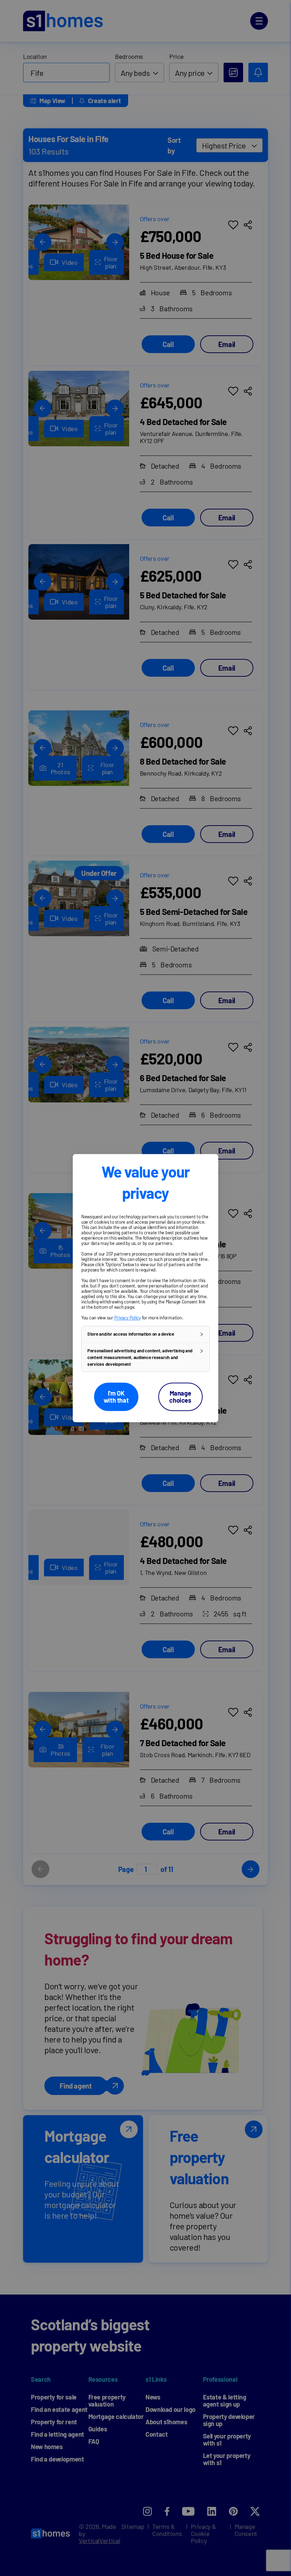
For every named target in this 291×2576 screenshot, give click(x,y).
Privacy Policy (128, 1318)
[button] (145, 1334)
